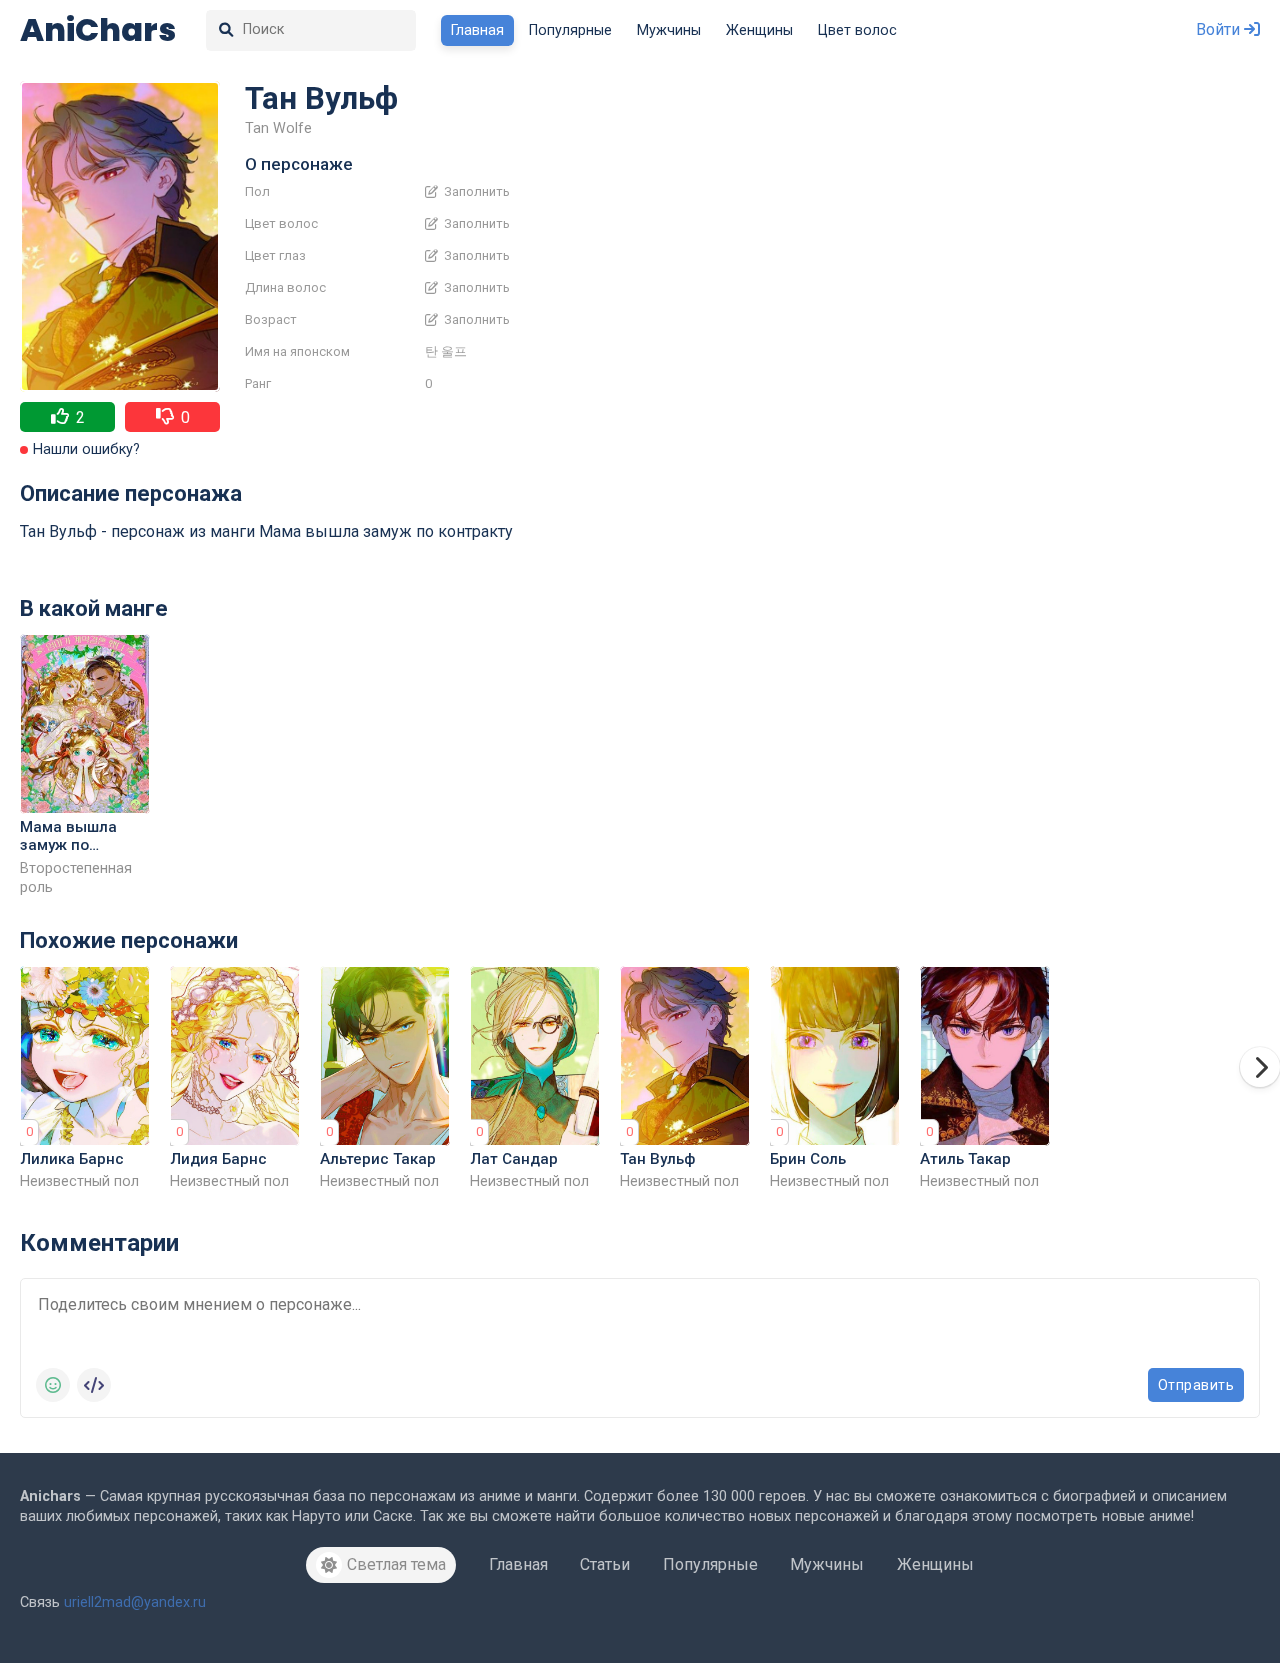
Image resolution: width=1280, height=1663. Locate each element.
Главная (477, 30)
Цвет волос (857, 30)
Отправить (1196, 1385)
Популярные (570, 30)
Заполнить (475, 192)
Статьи (605, 1564)
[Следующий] (1260, 1067)
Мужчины (669, 30)
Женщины (759, 30)
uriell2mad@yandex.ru (135, 1602)
